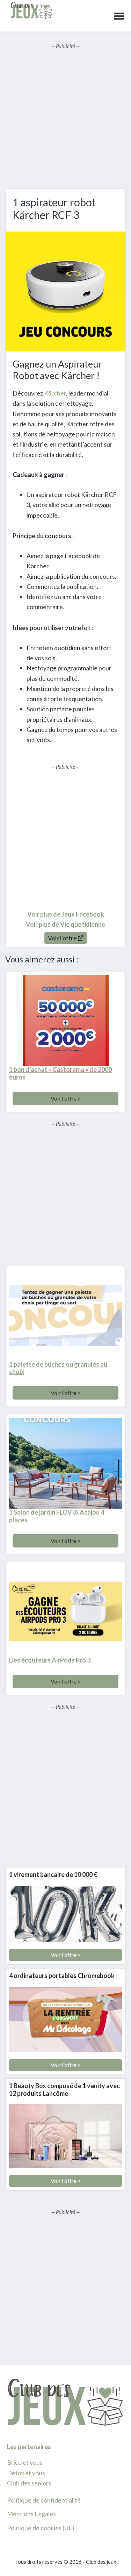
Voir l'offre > (66, 1098)
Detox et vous (26, 2473)
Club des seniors (29, 2483)
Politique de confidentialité (44, 2500)
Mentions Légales (31, 2514)
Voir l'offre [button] (63, 938)
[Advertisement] (65, 116)
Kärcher (55, 393)
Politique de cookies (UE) (41, 2528)
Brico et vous (25, 2462)
